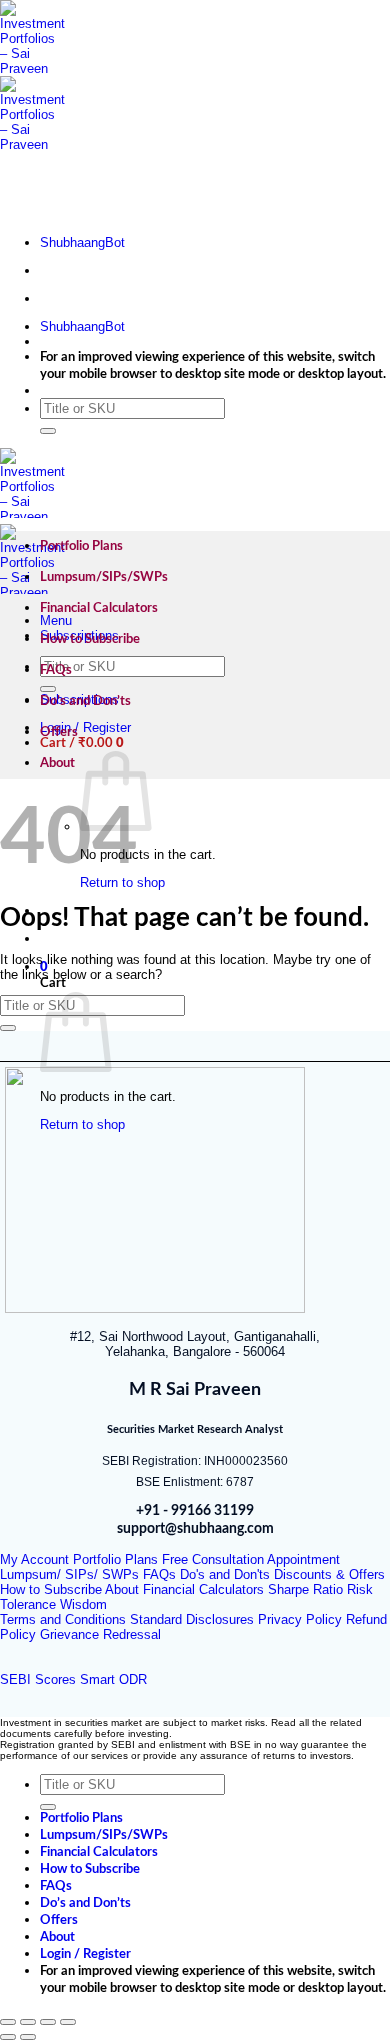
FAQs (56, 670)
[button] (82, 743)
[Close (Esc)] (68, 2022)
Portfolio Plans (81, 546)
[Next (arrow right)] (28, 2037)
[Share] (48, 2022)
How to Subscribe (90, 639)
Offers (59, 732)
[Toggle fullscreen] (28, 2022)
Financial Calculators (99, 608)
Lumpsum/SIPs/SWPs (104, 577)
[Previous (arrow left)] (8, 2037)
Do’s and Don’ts (85, 701)
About (57, 763)
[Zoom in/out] (8, 2022)
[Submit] (48, 431)
